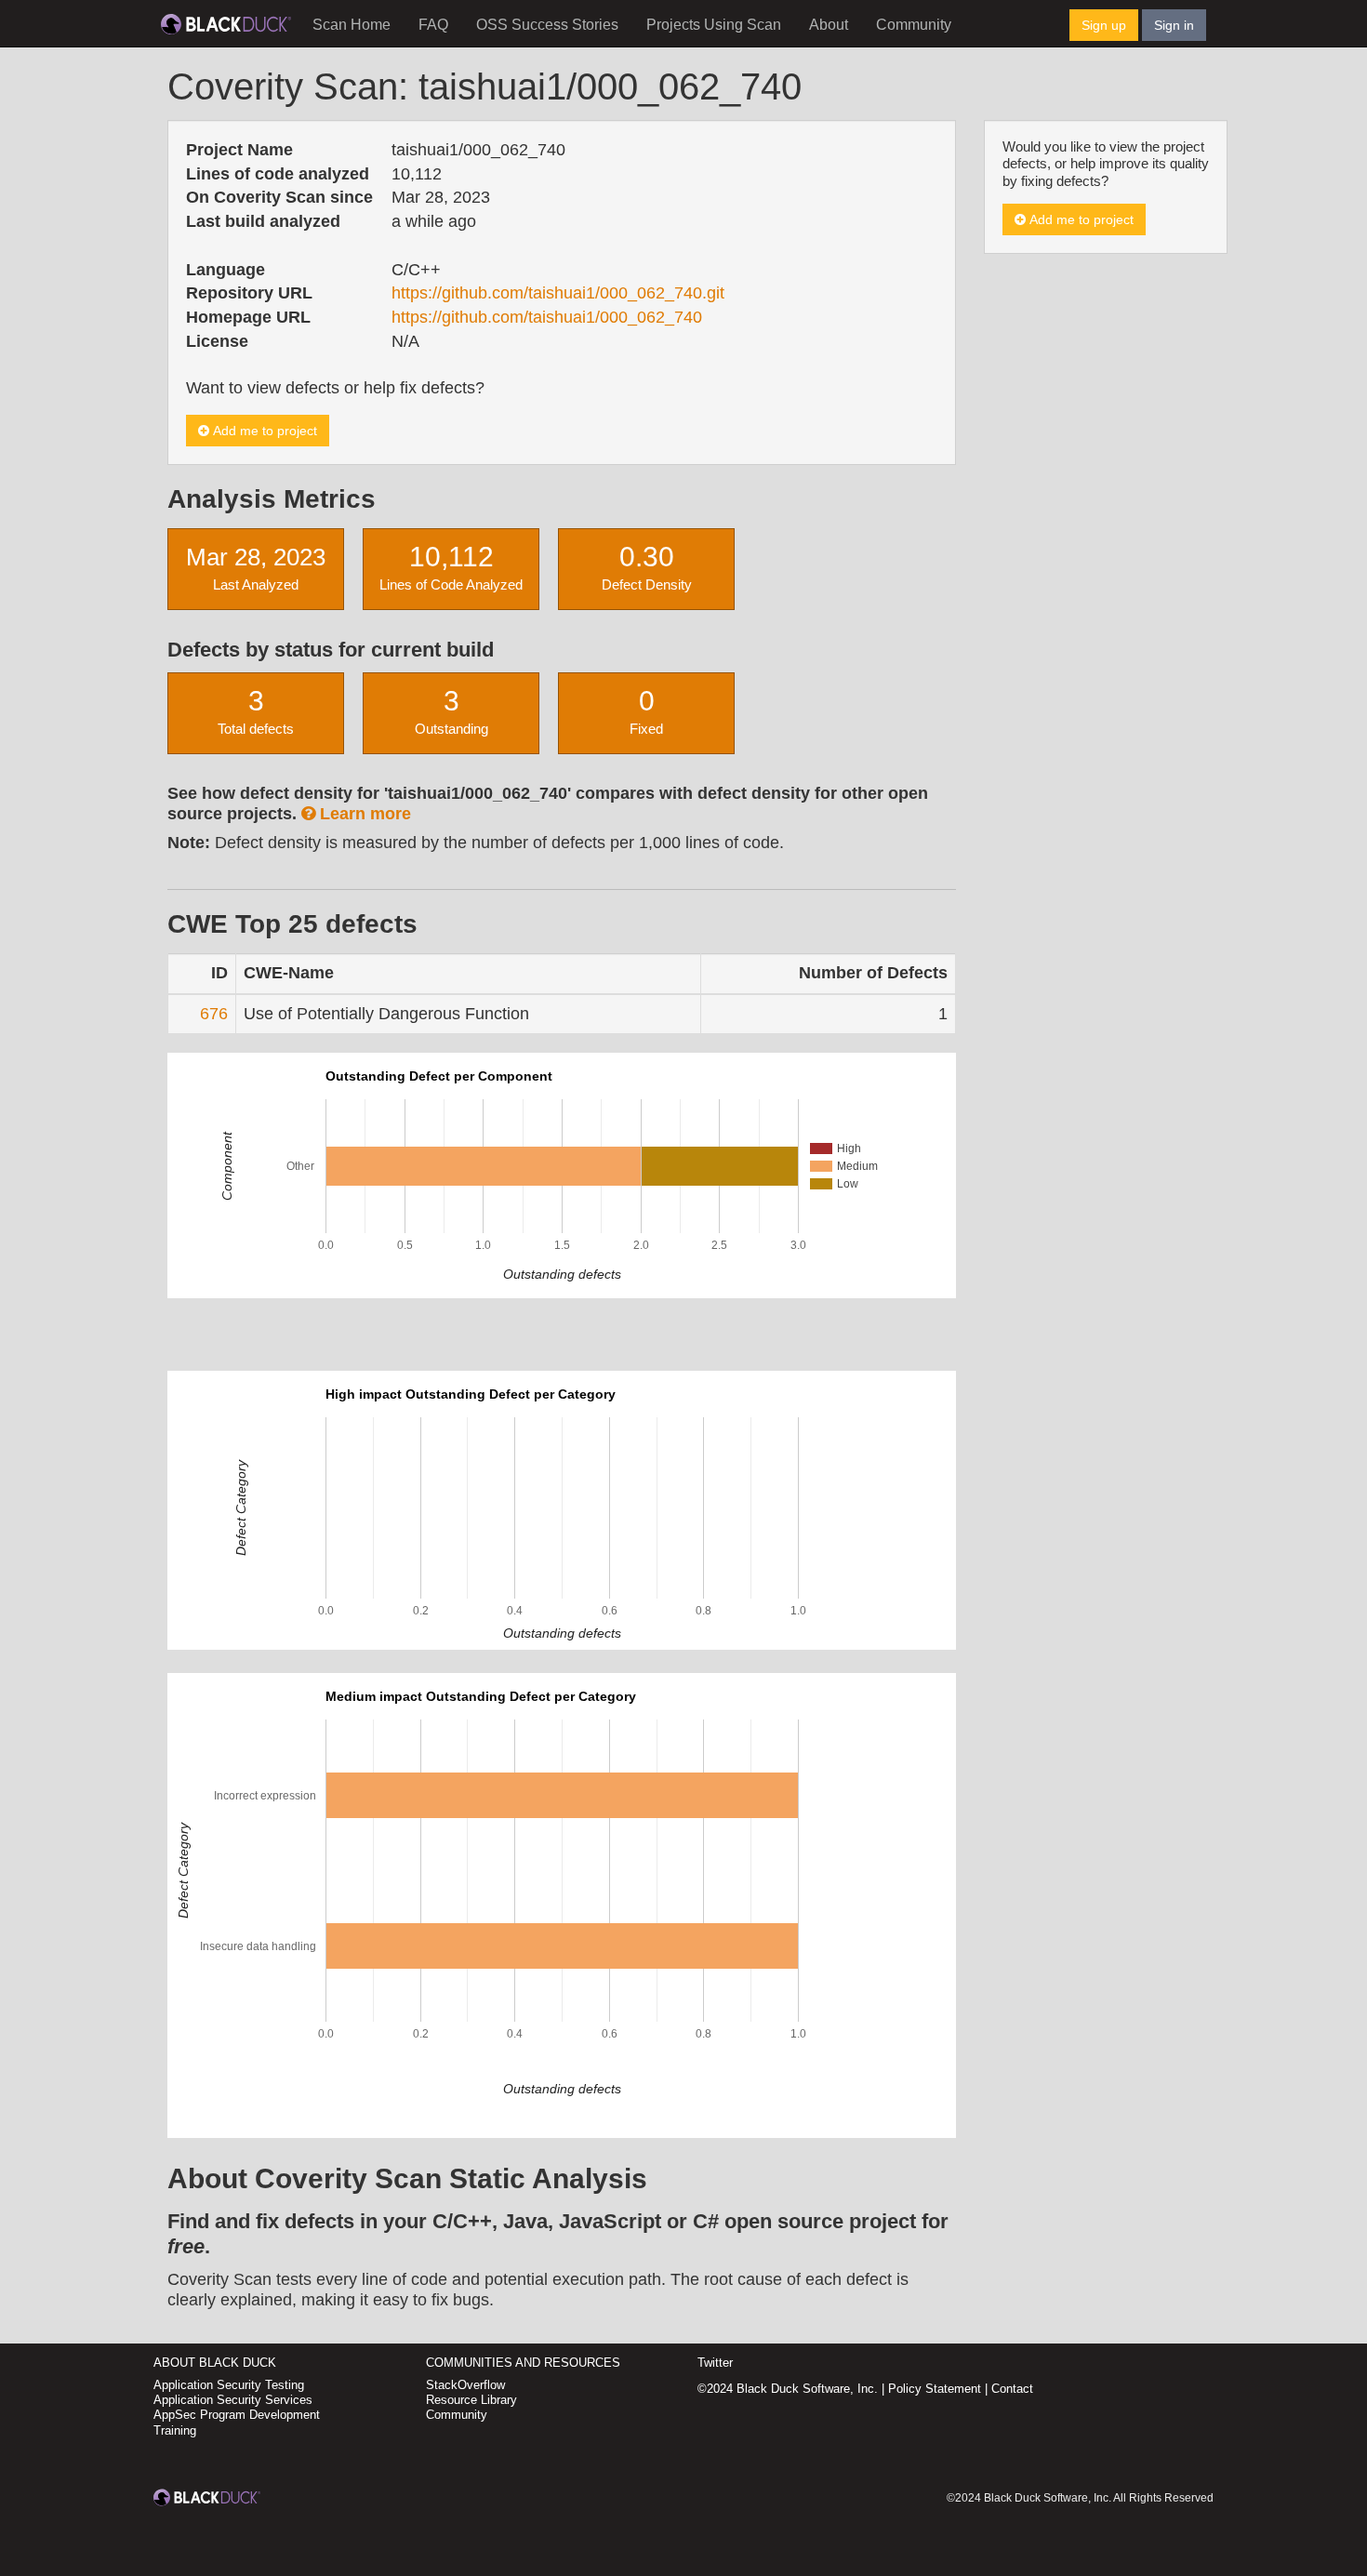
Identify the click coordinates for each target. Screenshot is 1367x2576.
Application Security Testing (229, 2385)
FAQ (433, 25)
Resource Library (471, 2400)
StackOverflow (465, 2385)
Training (175, 2430)
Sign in (1174, 25)
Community (914, 25)
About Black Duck (215, 2363)
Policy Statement (935, 2389)
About (829, 25)
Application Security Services (233, 2400)
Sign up (1104, 25)
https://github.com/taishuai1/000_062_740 (547, 317)
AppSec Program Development (237, 2415)
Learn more (363, 814)
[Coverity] (226, 23)
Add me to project (263, 431)
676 (214, 1014)
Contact (1012, 2389)
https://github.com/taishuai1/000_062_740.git (558, 293)
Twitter (715, 2363)
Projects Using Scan (714, 25)
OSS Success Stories (547, 25)
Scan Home (352, 25)
